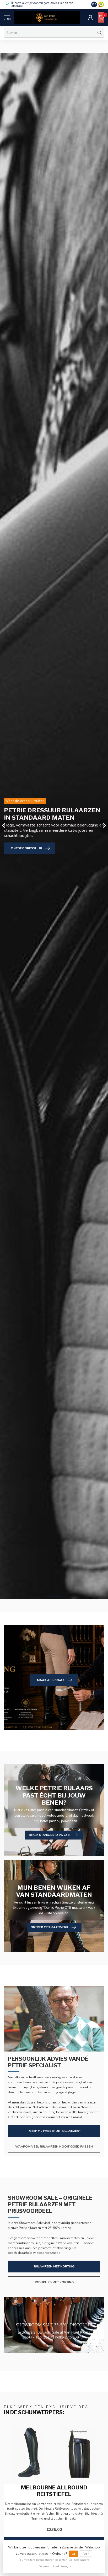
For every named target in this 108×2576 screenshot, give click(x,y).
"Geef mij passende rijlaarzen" (54, 2131)
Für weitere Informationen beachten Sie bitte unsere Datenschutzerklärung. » (55, 2563)
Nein (86, 2554)
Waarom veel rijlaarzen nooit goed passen (54, 2146)
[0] (101, 17)
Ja (74, 2554)
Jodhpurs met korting (54, 2282)
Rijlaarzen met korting (54, 2266)
